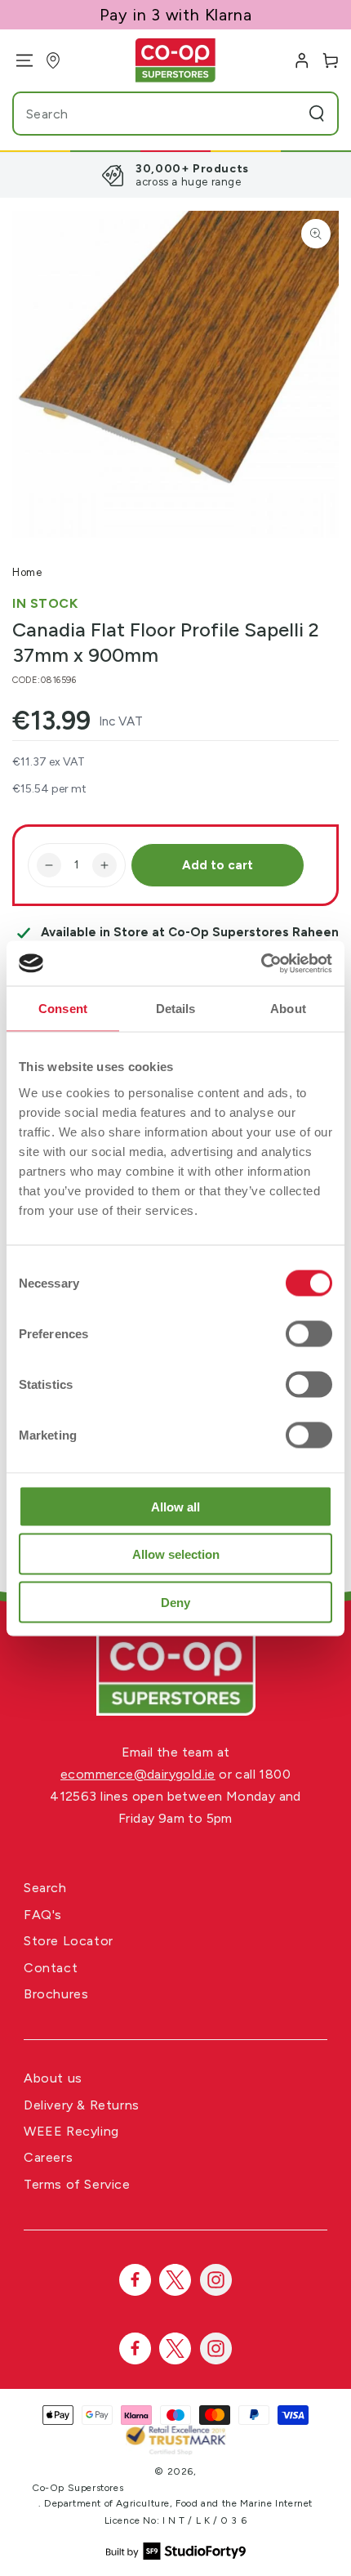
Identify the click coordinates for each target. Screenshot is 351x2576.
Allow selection (176, 1554)
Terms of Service (77, 2184)
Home (27, 572)
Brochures (56, 1994)
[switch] (309, 1333)
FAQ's (43, 1915)
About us (53, 2078)
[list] (175, 175)
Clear (285, 114)
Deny (175, 1602)
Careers (48, 2157)
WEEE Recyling (71, 2131)
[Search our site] (317, 114)
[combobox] (144, 114)
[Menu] (18, 60)
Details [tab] (176, 1009)
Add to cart (218, 865)
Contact (51, 1968)
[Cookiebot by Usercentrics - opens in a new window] (261, 963)
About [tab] (288, 1009)
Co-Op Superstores (78, 2488)
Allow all (175, 1506)
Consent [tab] (63, 1009)
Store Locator (69, 1941)
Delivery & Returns (82, 2105)
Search (45, 1888)
